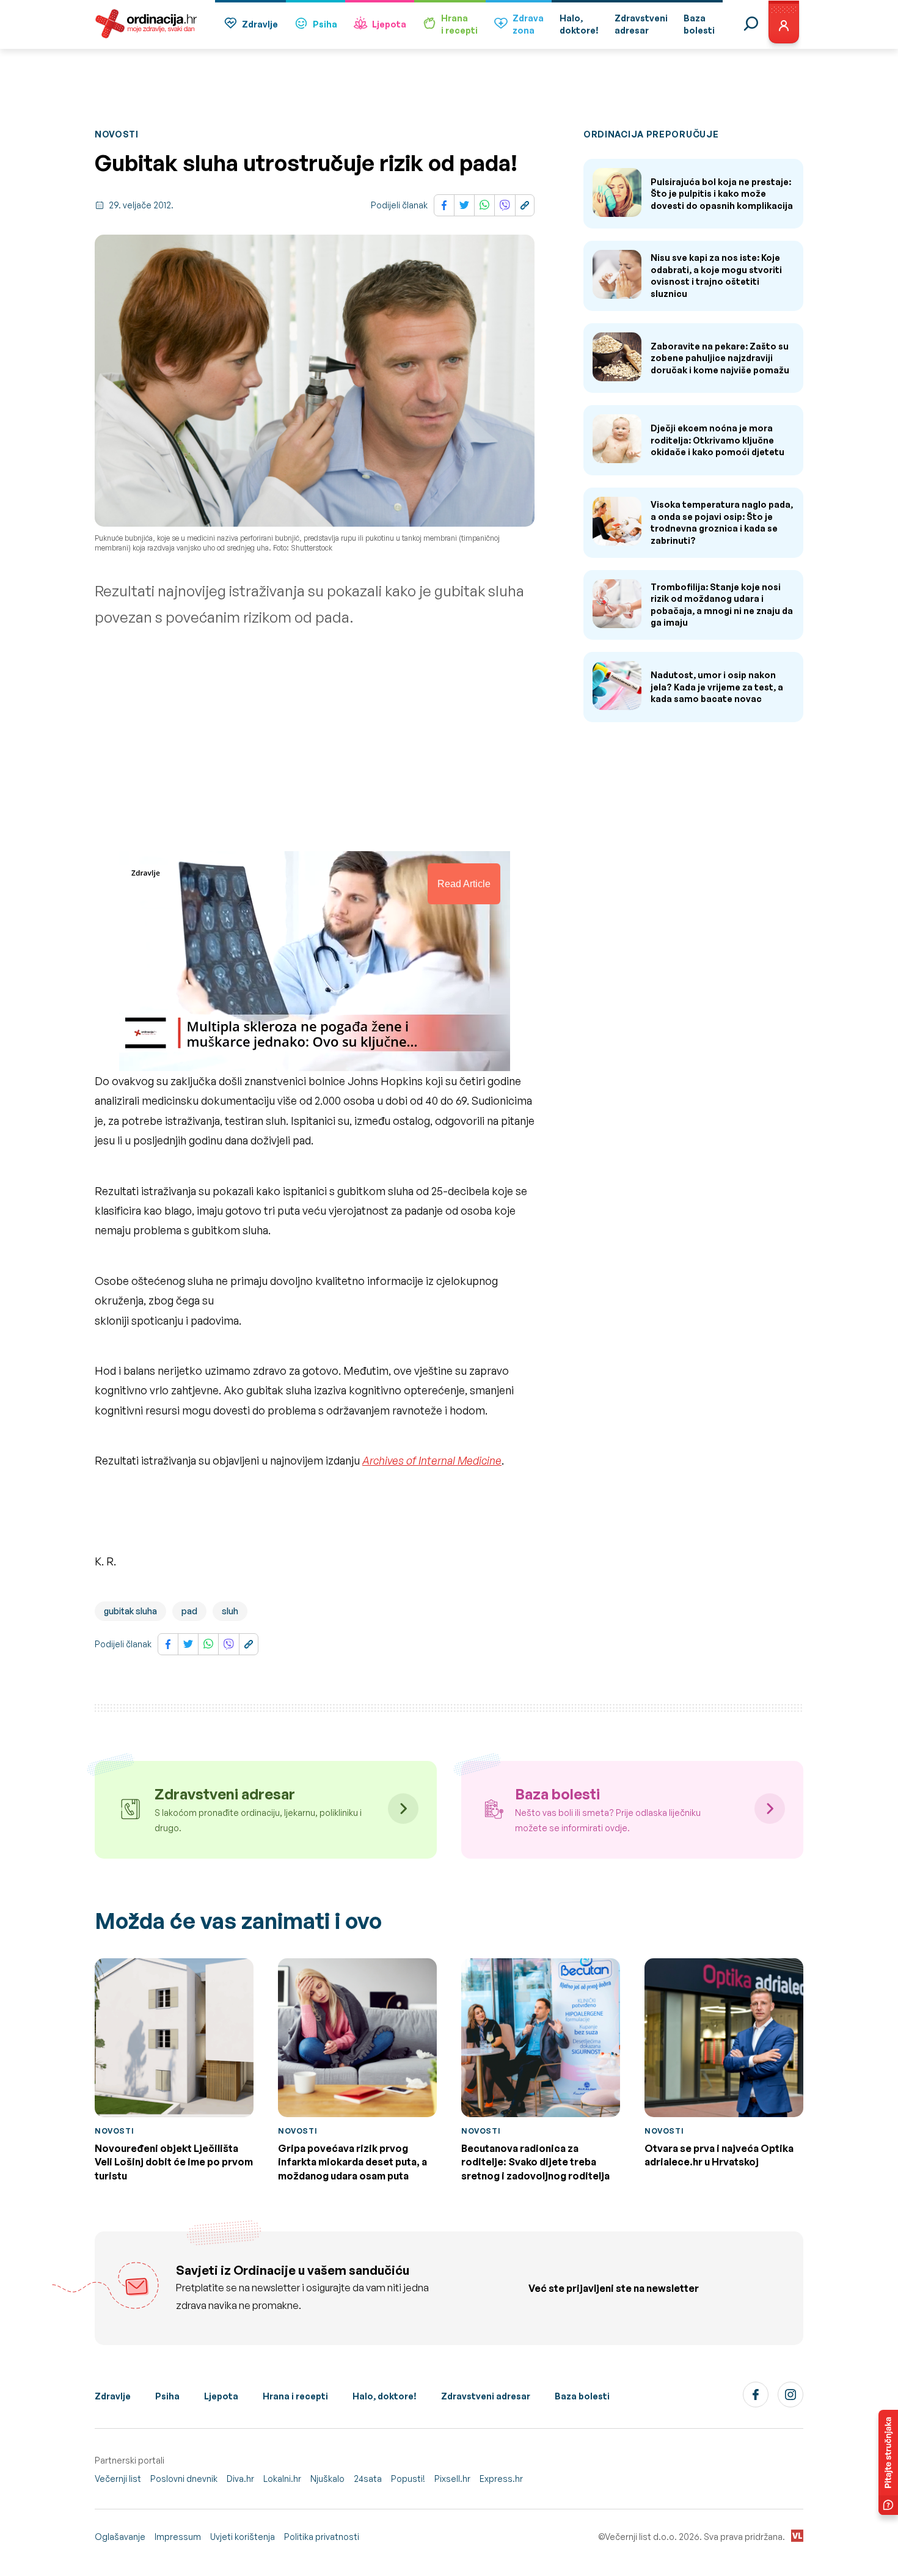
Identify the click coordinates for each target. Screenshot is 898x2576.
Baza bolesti (582, 2396)
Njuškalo (327, 2479)
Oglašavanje (120, 2537)
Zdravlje (260, 24)
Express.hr (501, 2479)
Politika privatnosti (322, 2537)
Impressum (178, 2537)
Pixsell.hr (452, 2479)
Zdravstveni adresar (486, 2396)
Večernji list (118, 2479)
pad (189, 1611)
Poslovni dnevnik (184, 2479)
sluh (230, 1611)
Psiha (325, 24)
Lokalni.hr (282, 2479)
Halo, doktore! (385, 2396)
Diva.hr (240, 2479)
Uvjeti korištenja (243, 2537)
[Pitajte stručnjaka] (888, 2462)
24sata (368, 2479)
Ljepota (389, 24)
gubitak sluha (130, 1611)
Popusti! (408, 2479)
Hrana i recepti (295, 2396)
